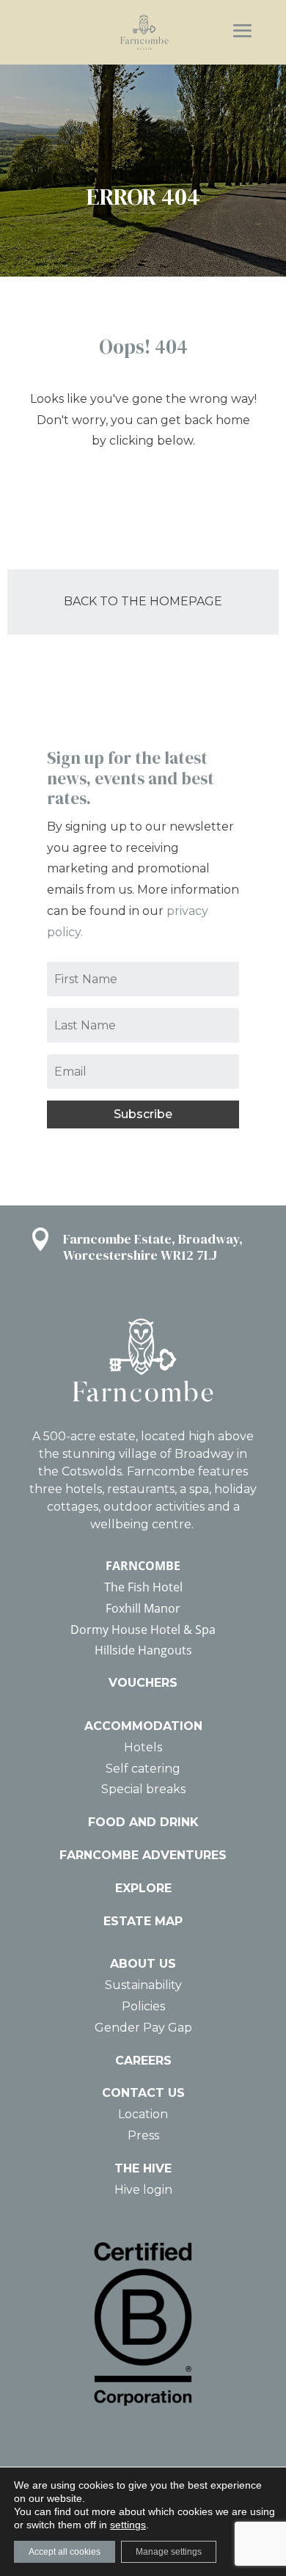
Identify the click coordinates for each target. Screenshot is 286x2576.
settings (128, 2525)
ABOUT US (143, 1964)
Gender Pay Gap (143, 2028)
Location (143, 2114)
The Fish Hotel (143, 1587)
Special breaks (143, 1789)
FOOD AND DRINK (143, 1822)
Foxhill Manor (143, 1608)
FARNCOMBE (143, 1566)
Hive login (143, 2190)
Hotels (143, 1747)
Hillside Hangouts (143, 1650)
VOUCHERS (143, 1683)
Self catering (143, 1769)
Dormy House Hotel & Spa (143, 1630)
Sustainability (143, 1985)
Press (143, 2135)
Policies (143, 2006)
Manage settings (169, 2552)
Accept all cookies (65, 2552)
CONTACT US (143, 2093)
